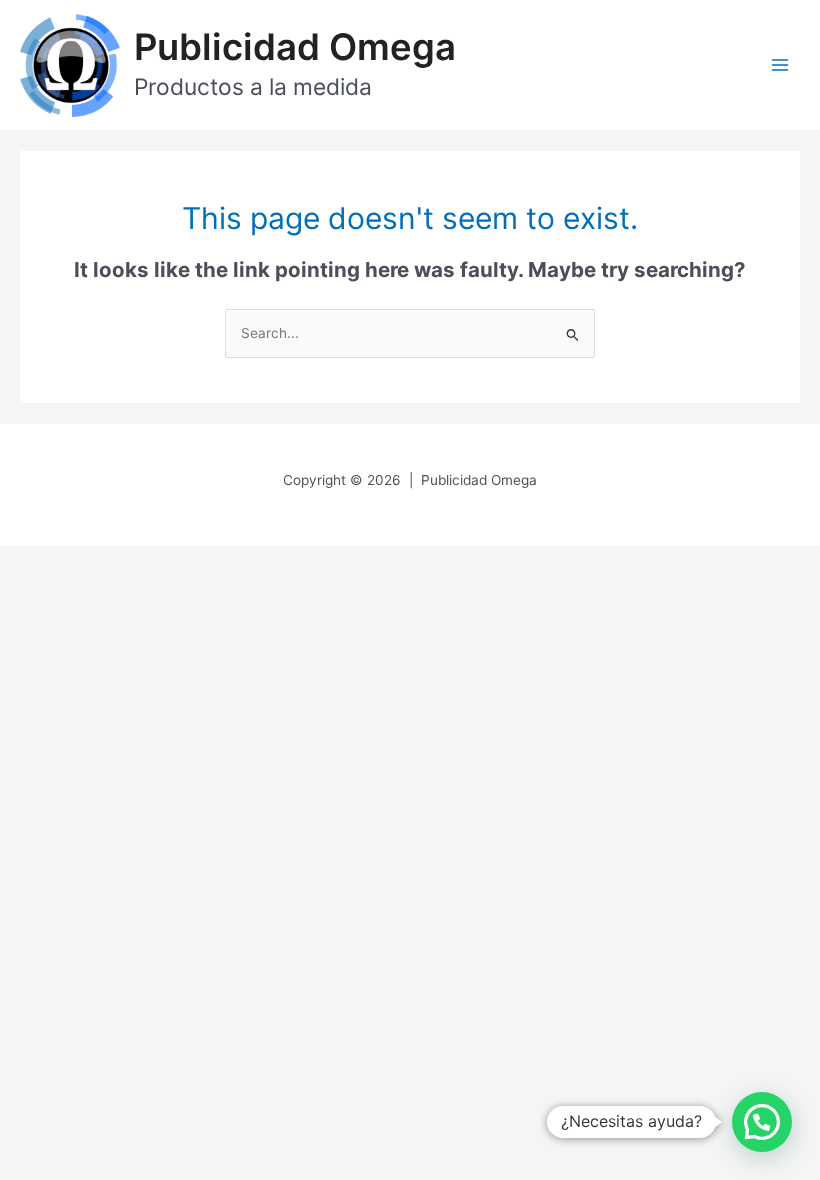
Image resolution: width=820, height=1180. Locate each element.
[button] (762, 1122)
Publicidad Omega (295, 47)
